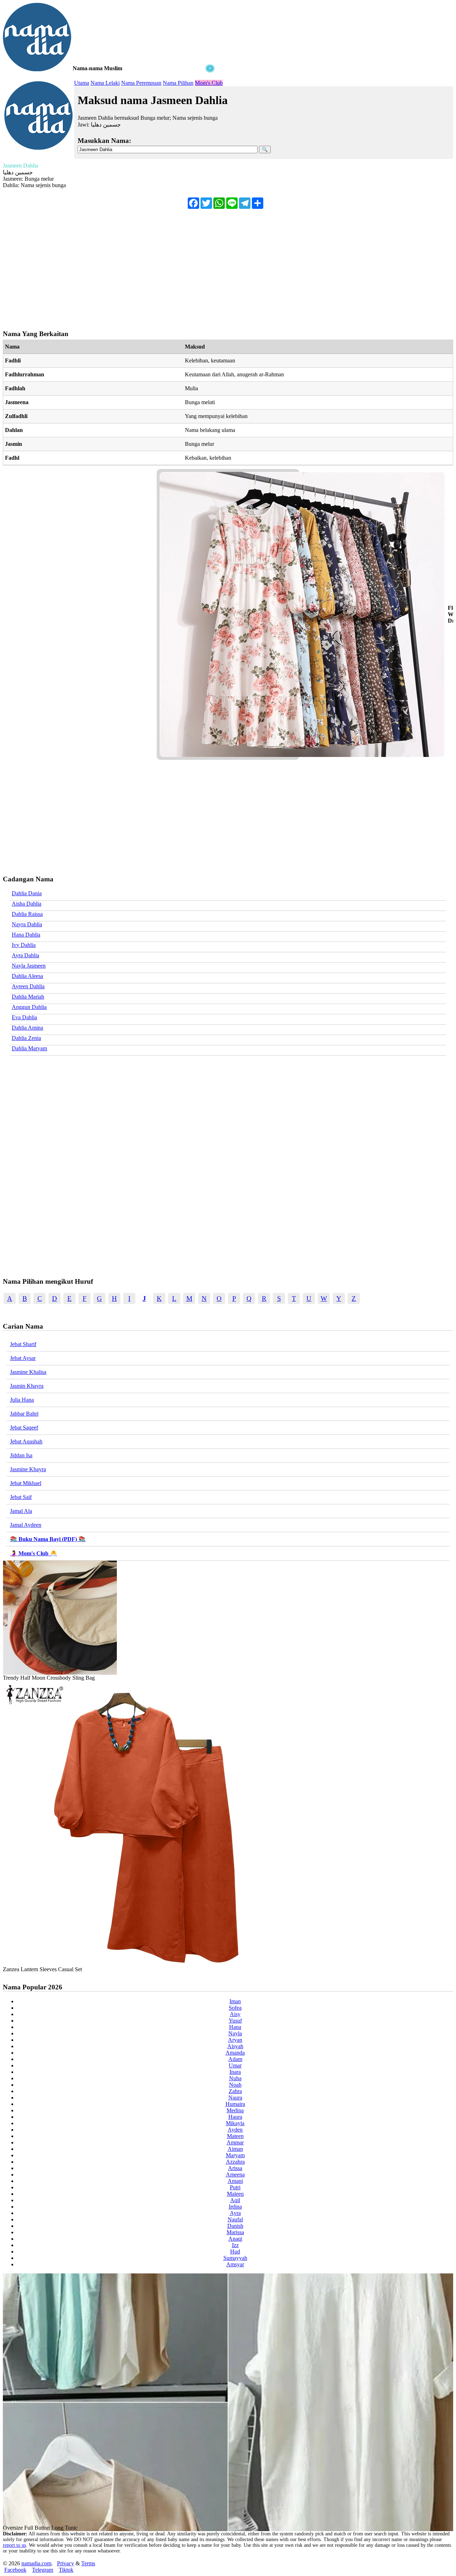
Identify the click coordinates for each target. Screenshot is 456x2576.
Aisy (235, 2014)
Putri (235, 2187)
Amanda (235, 2053)
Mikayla (235, 2123)
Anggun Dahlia (29, 1007)
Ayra (235, 2213)
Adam (235, 2059)
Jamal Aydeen (26, 1525)
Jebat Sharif (23, 1344)
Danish (235, 2226)
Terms (88, 2563)
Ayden (235, 2130)
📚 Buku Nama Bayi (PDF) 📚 (48, 1539)
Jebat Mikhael (26, 1483)
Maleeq (235, 2194)
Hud (235, 2252)
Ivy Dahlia (24, 945)
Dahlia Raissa (27, 914)
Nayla (235, 2033)
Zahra (235, 2091)
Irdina (235, 2207)
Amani (235, 2181)
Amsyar (235, 2264)
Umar (235, 2065)
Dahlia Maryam (29, 1048)
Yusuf (235, 2021)
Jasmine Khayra (28, 1469)
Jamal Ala (21, 1511)
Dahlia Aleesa (27, 976)
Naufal (235, 2219)
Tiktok (66, 2570)
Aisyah (235, 2046)
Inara (235, 2072)
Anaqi (235, 2239)
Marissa (235, 2232)
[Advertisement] (110, 118)
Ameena (235, 2175)
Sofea (235, 2008)
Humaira (235, 2104)
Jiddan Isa (21, 1455)
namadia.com (36, 2563)
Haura (235, 2117)
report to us (14, 2545)
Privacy (66, 2563)
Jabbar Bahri (24, 1414)
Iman (235, 2001)
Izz (235, 2245)
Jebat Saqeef (24, 1428)
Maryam (235, 2155)
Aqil (235, 2200)
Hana (235, 2027)
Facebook (15, 2570)
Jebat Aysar (23, 1358)
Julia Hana (22, 1400)
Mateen (235, 2136)
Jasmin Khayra (27, 1386)
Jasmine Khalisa (28, 1372)
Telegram (43, 2570)
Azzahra (235, 2162)
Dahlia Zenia (26, 1038)
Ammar (235, 2142)
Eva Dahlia (24, 1017)
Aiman (235, 2149)
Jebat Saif (21, 1497)
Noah (235, 2085)
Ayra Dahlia (25, 955)
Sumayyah (235, 2258)
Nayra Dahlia (27, 924)
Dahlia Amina (27, 1028)
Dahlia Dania (27, 893)
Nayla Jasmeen (29, 966)
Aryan (235, 2040)
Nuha (235, 2078)
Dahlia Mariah (28, 997)
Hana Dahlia (26, 935)
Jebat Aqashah (26, 1441)
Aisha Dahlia (27, 904)
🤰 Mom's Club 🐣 (33, 1553)
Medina (235, 2110)
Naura (235, 2098)
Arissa (235, 2168)
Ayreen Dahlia (28, 986)
